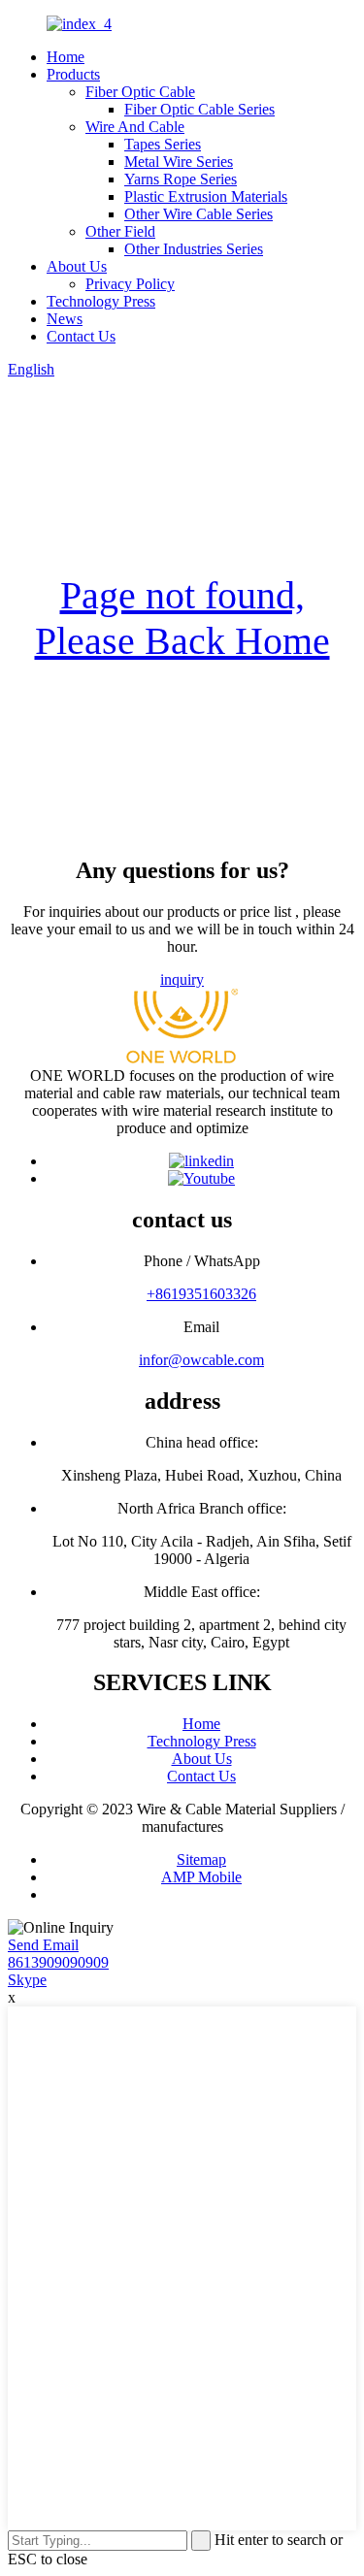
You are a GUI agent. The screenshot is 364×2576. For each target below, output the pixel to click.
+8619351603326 (201, 1294)
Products (73, 74)
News (65, 319)
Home (66, 57)
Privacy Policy (130, 284)
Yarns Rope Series (181, 179)
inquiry (182, 979)
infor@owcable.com (201, 1360)
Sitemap (201, 1859)
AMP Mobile (201, 1877)
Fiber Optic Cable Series (199, 109)
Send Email (43, 1945)
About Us (77, 266)
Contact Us (81, 336)
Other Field (120, 231)
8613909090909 (58, 1962)
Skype (27, 1980)
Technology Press (101, 301)
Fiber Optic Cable (140, 92)
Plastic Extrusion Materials (206, 196)
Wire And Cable (135, 127)
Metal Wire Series (179, 162)
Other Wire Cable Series (199, 214)
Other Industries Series (194, 249)
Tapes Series (163, 144)
